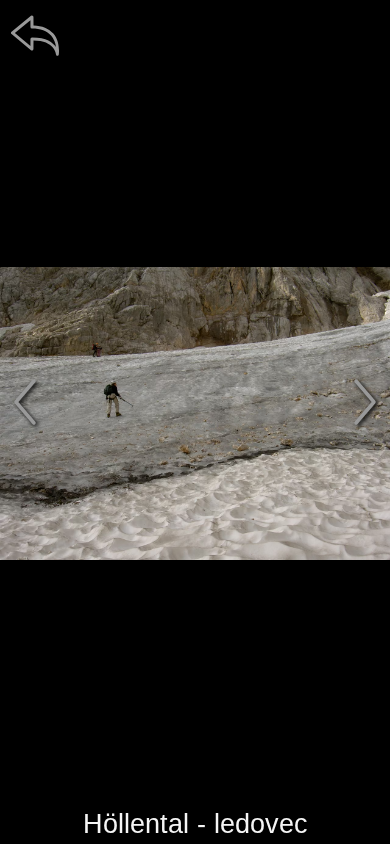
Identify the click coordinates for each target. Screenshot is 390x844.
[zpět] (35, 35)
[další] (365, 402)
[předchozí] (25, 402)
